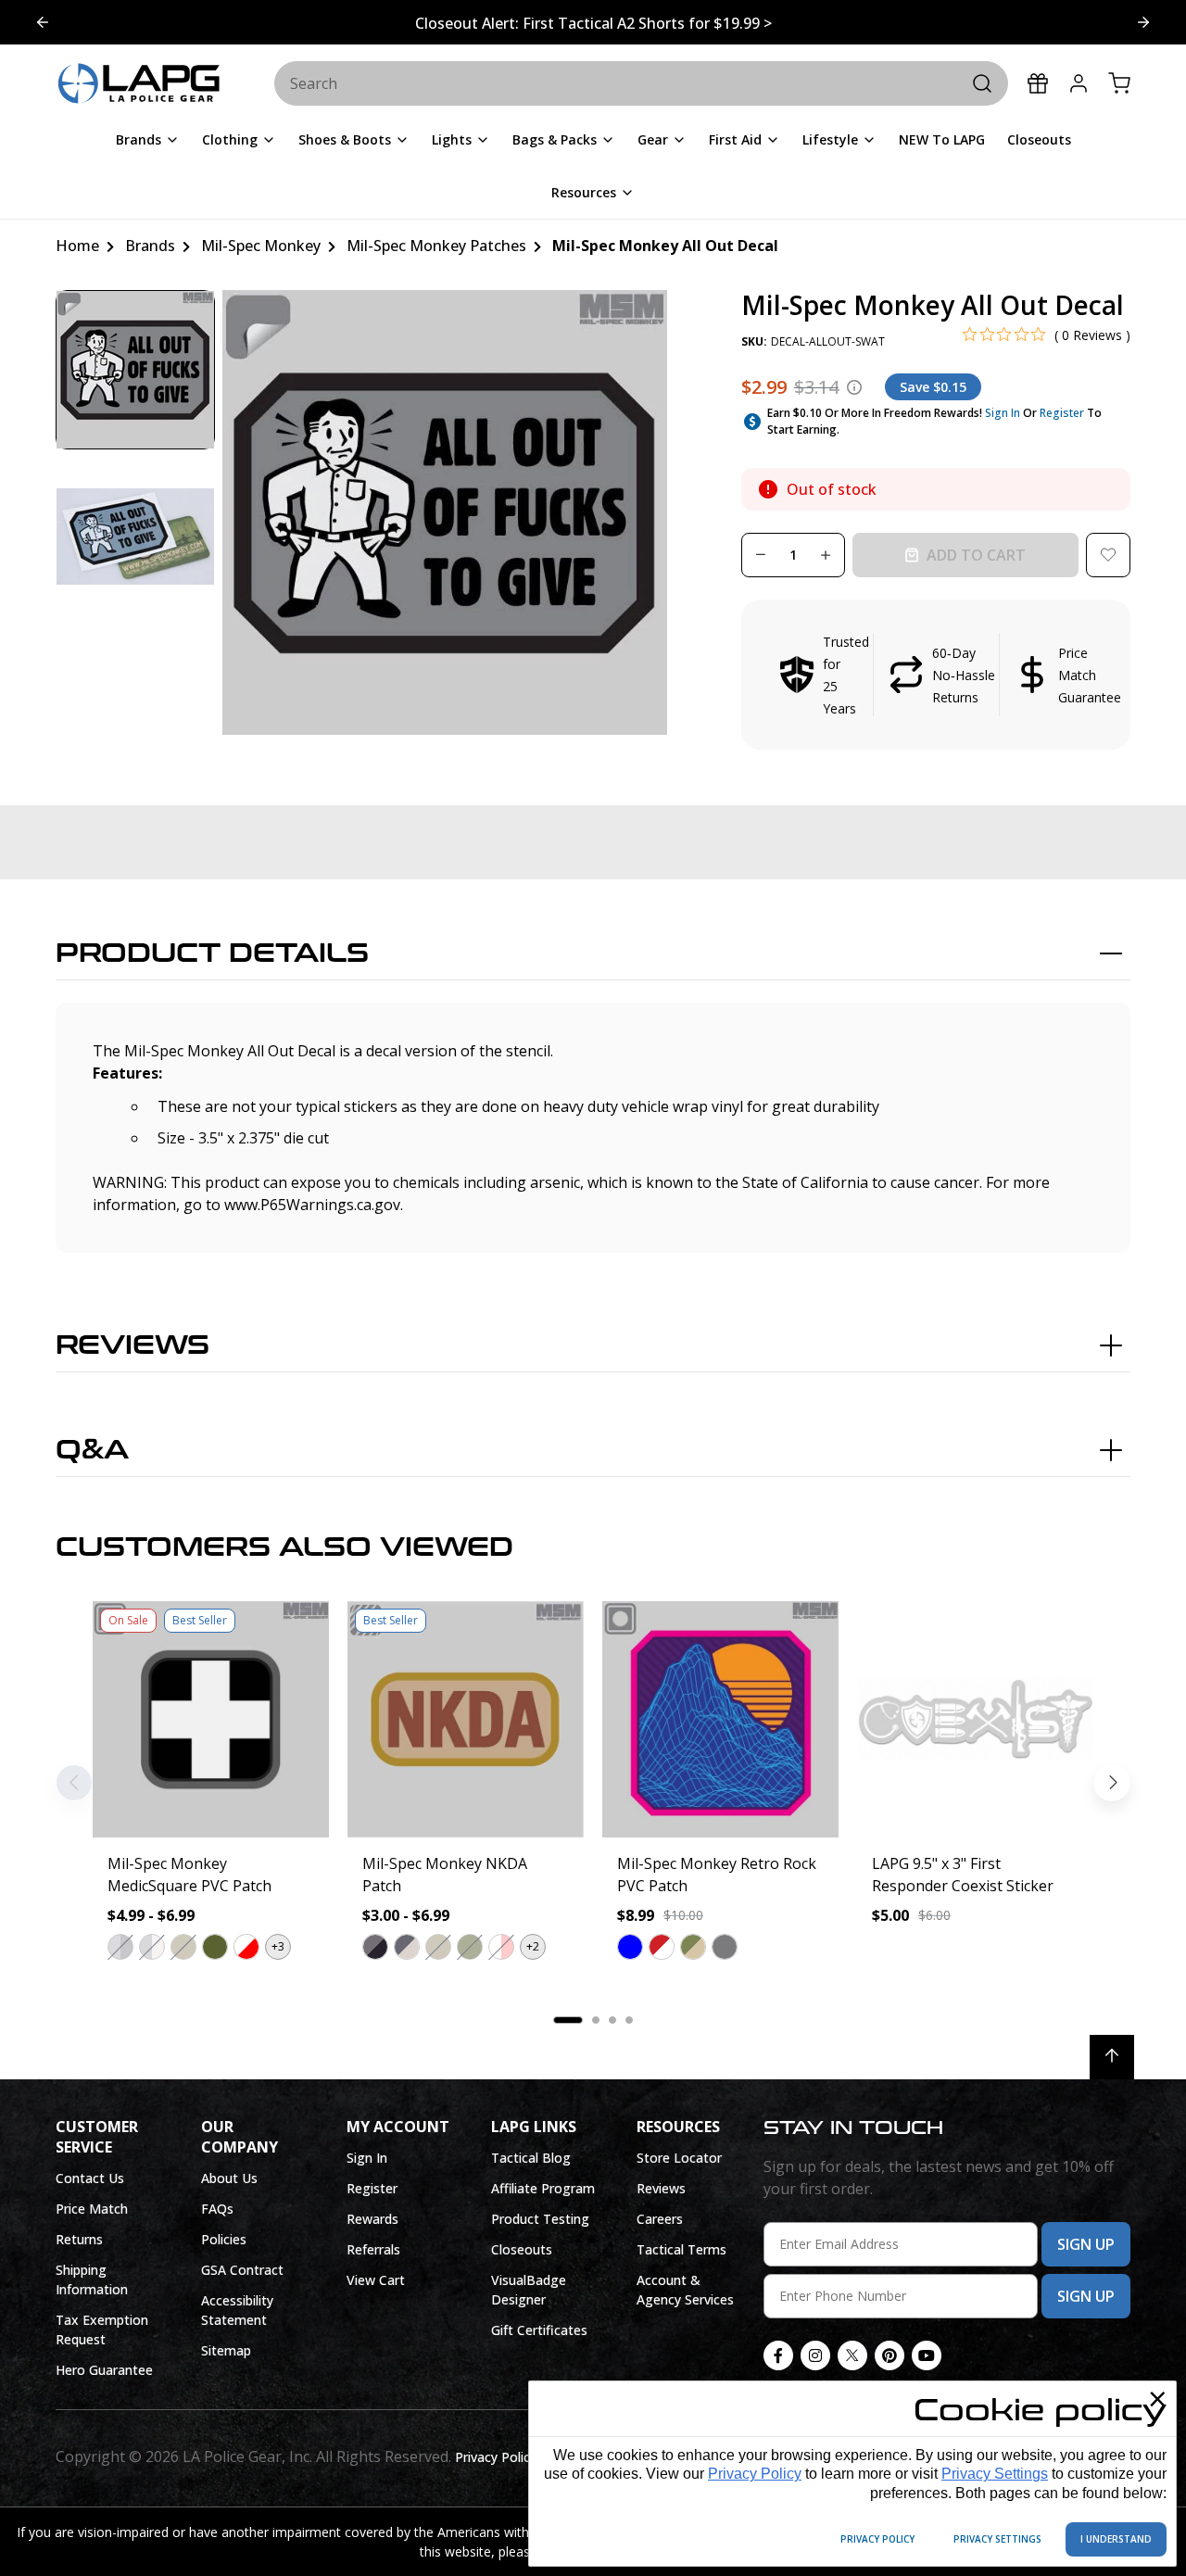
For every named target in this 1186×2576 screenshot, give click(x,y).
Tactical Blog (531, 2158)
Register (1062, 413)
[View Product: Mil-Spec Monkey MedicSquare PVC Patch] (211, 1719)
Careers (660, 2219)
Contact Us (90, 2178)
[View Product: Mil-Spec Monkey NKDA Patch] (466, 1719)
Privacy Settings (995, 2474)
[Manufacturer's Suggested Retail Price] (854, 387)
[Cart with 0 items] (1119, 83)
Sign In (1003, 413)
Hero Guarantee (104, 2370)
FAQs (217, 2209)
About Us (229, 2178)
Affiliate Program (543, 2188)
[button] (936, 675)
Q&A (92, 1450)
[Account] (1079, 83)
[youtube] (927, 2355)
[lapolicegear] (139, 84)
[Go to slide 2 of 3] (43, 22)
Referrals (373, 2249)
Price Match (92, 2209)
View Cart (376, 2280)
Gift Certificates (539, 2330)
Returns (79, 2239)
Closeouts (522, 2249)
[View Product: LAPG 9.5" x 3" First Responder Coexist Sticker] (975, 1719)
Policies (224, 2239)
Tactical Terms (681, 2249)
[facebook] (778, 2355)
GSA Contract (242, 2270)
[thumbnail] (135, 370)
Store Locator (679, 2158)
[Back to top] (1112, 2057)
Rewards (372, 2219)
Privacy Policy (755, 2474)
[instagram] (815, 2355)
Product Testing (540, 2219)
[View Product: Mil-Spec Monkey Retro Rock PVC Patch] (720, 1719)
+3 (278, 1946)
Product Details (212, 953)
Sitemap (226, 2350)
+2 (533, 1946)
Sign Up (1086, 2244)
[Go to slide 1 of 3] (1143, 22)
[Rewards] (1038, 83)
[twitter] (852, 2355)
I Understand (1116, 2539)
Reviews (132, 1345)
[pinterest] (889, 2355)
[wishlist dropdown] (1108, 555)
